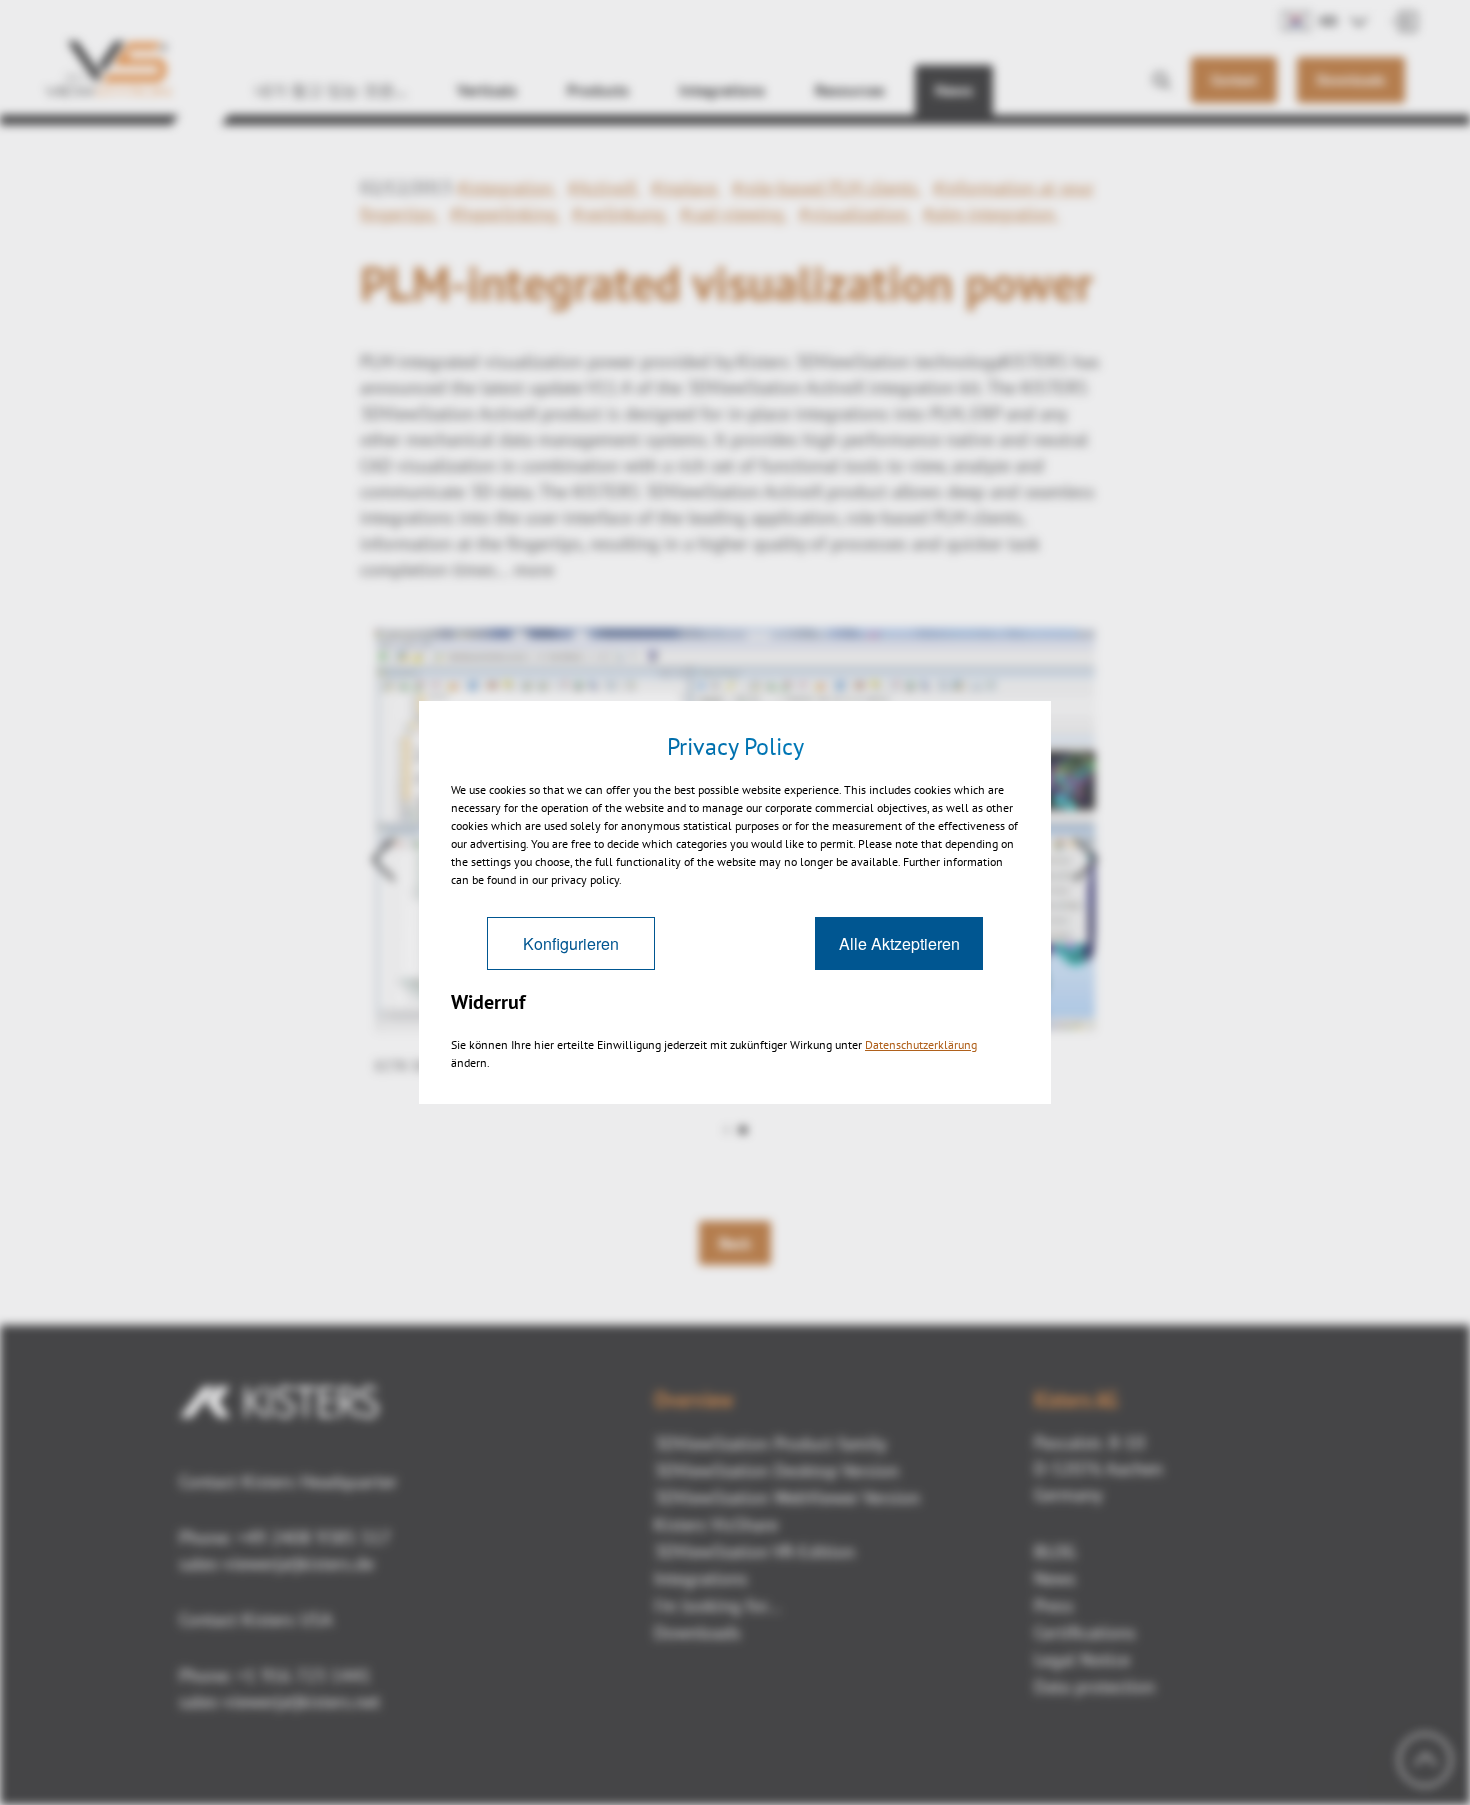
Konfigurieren (571, 943)
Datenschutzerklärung (921, 1044)
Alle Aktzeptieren (899, 943)
